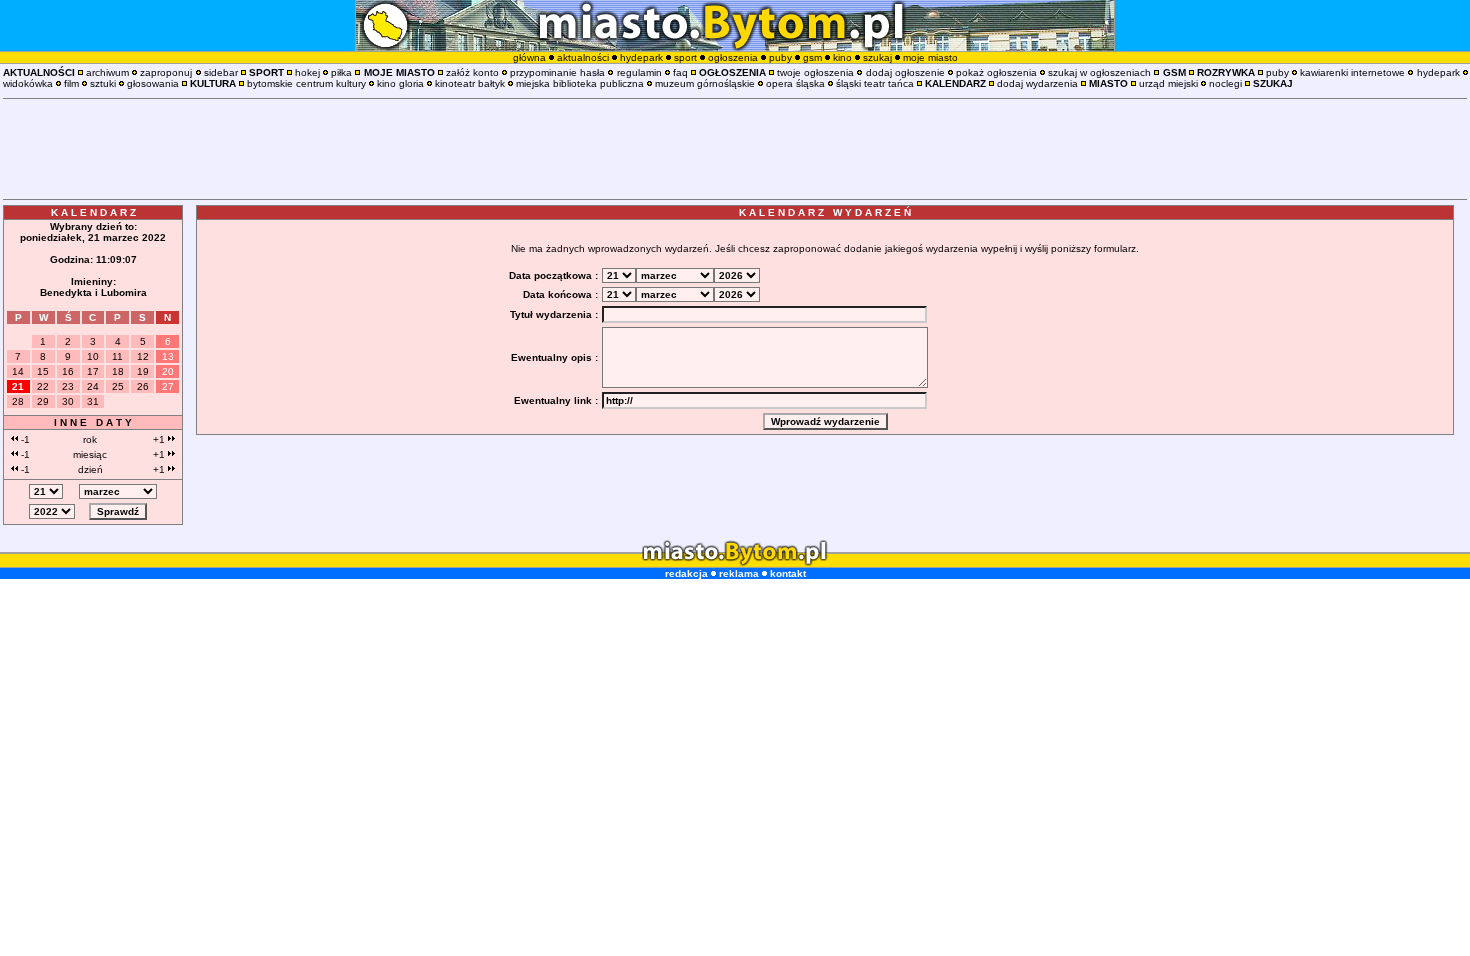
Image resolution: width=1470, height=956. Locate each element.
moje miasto (930, 57)
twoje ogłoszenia (815, 72)
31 (93, 401)
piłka (341, 72)
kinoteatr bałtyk (470, 83)
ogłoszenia (733, 57)
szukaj (877, 57)
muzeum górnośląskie (705, 83)
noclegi (1225, 83)
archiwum (107, 72)
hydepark (641, 57)
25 (118, 386)
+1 (160, 439)
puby (780, 57)
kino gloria (400, 83)
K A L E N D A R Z (93, 212)
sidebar (221, 72)
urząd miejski (1168, 83)
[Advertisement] (735, 149)
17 (93, 371)
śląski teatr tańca (875, 83)
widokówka (28, 83)
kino (842, 57)
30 (68, 401)
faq (680, 72)
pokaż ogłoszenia (996, 72)
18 (118, 371)
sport (685, 57)
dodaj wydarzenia (1037, 83)
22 (43, 386)
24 (93, 386)
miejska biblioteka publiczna (580, 83)
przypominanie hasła (557, 72)
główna (529, 57)
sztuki (103, 83)
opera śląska (795, 83)
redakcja (686, 573)
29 (43, 401)
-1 (24, 439)
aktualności (583, 57)
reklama (739, 573)
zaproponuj (166, 72)
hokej (307, 72)
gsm (812, 57)
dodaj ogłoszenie (905, 72)
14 (18, 371)
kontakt (788, 573)
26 (143, 386)
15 (43, 371)
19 (143, 371)
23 (68, 386)
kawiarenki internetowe (1352, 72)
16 (68, 371)
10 (93, 356)
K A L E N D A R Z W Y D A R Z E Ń (825, 212)
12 (143, 356)
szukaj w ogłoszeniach (1099, 72)
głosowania (153, 83)
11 (117, 356)
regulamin (639, 72)
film (71, 83)
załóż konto (472, 72)
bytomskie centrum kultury (306, 83)
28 (18, 401)
